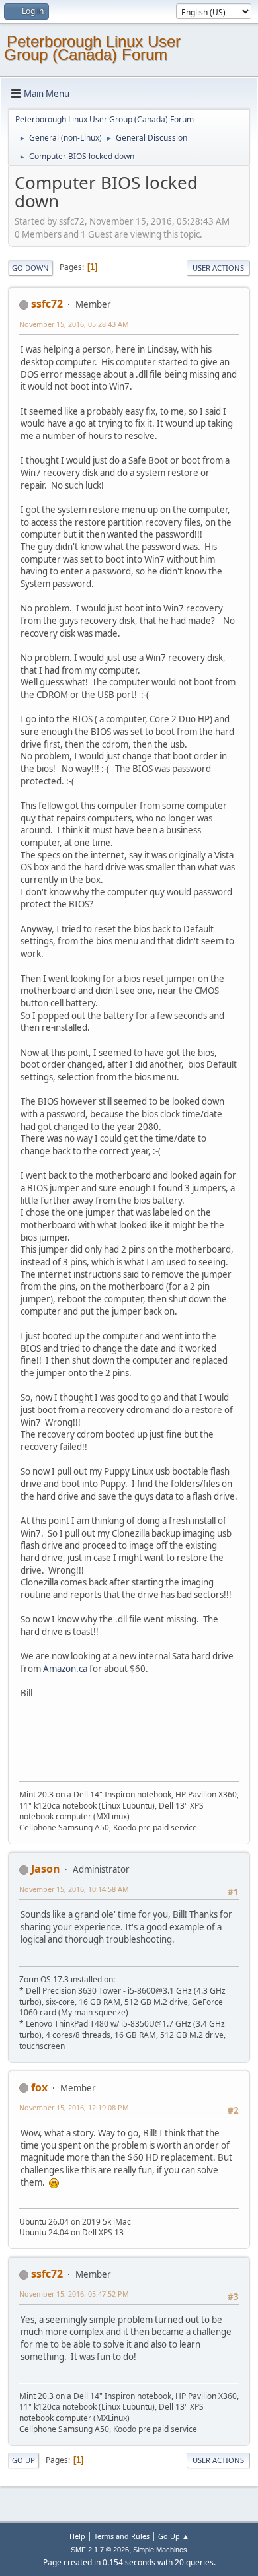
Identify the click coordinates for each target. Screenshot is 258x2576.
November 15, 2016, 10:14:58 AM (74, 1889)
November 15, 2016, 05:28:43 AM (74, 324)
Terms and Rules (122, 2536)
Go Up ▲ (174, 2536)
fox (39, 2087)
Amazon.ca (65, 1669)
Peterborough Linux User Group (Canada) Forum (92, 48)
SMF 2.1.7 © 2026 (100, 2550)
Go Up (23, 2460)
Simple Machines (160, 2550)
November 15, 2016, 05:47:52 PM (74, 2294)
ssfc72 (47, 304)
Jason (46, 1869)
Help (77, 2536)
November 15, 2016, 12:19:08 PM (74, 2107)
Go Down (30, 268)
